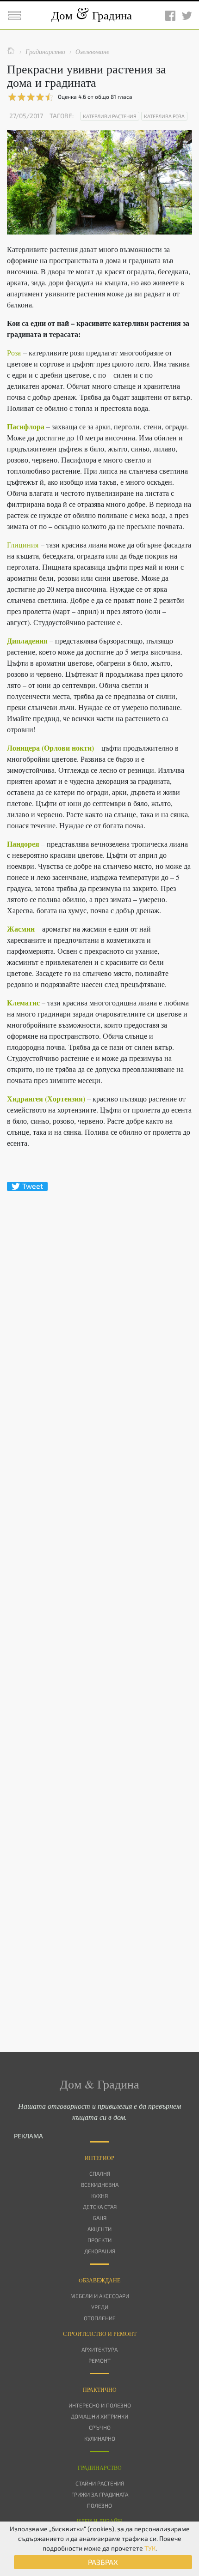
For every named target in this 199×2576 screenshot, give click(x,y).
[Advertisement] (99, 1605)
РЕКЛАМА (28, 2136)
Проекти (99, 2240)
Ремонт (99, 2360)
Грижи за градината (100, 2494)
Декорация (100, 2251)
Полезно (99, 2505)
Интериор (99, 2158)
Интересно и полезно (100, 2405)
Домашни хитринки (99, 2416)
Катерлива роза (164, 116)
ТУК (150, 2548)
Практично (100, 2389)
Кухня (99, 2196)
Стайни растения (100, 2483)
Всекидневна (100, 2185)
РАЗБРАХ (103, 2562)
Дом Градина (92, 15)
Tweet (33, 1186)
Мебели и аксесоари (100, 2296)
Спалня (100, 2173)
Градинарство (100, 2468)
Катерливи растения (110, 116)
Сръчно (100, 2427)
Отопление (100, 2318)
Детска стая (100, 2207)
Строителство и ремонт (100, 2334)
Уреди (100, 2307)
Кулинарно (100, 2438)
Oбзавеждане (99, 2280)
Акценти (99, 2229)
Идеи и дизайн (99, 2521)
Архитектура (99, 2349)
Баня (100, 2218)
